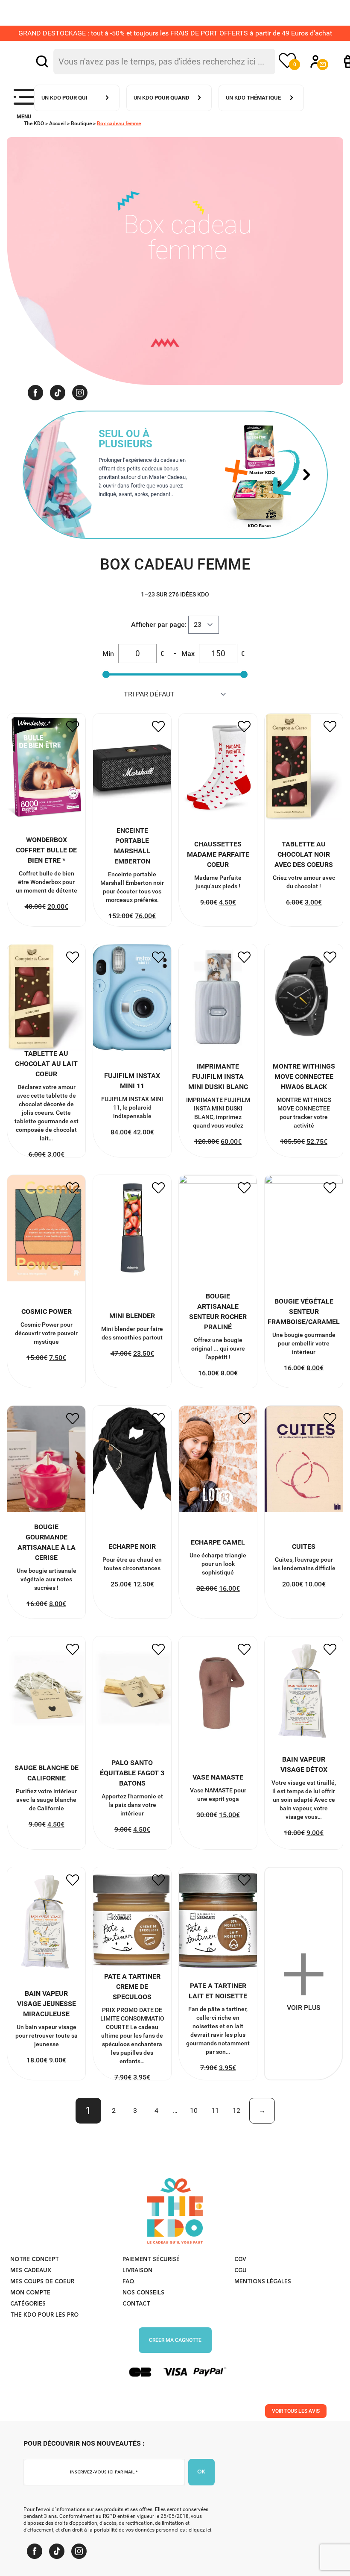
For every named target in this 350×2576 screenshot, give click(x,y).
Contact (136, 2304)
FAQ (128, 2282)
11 (215, 2110)
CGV (240, 2260)
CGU (241, 2271)
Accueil (57, 123)
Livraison (137, 2271)
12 (236, 2110)
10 (194, 2110)
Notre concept (35, 2260)
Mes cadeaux (31, 2271)
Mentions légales (263, 2282)
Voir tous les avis (296, 2411)
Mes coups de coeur (42, 2282)
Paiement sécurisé (151, 2260)
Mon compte (30, 2293)
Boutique (81, 123)
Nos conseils (143, 2293)
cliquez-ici (200, 2530)
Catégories (28, 2304)
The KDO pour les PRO (44, 2315)
